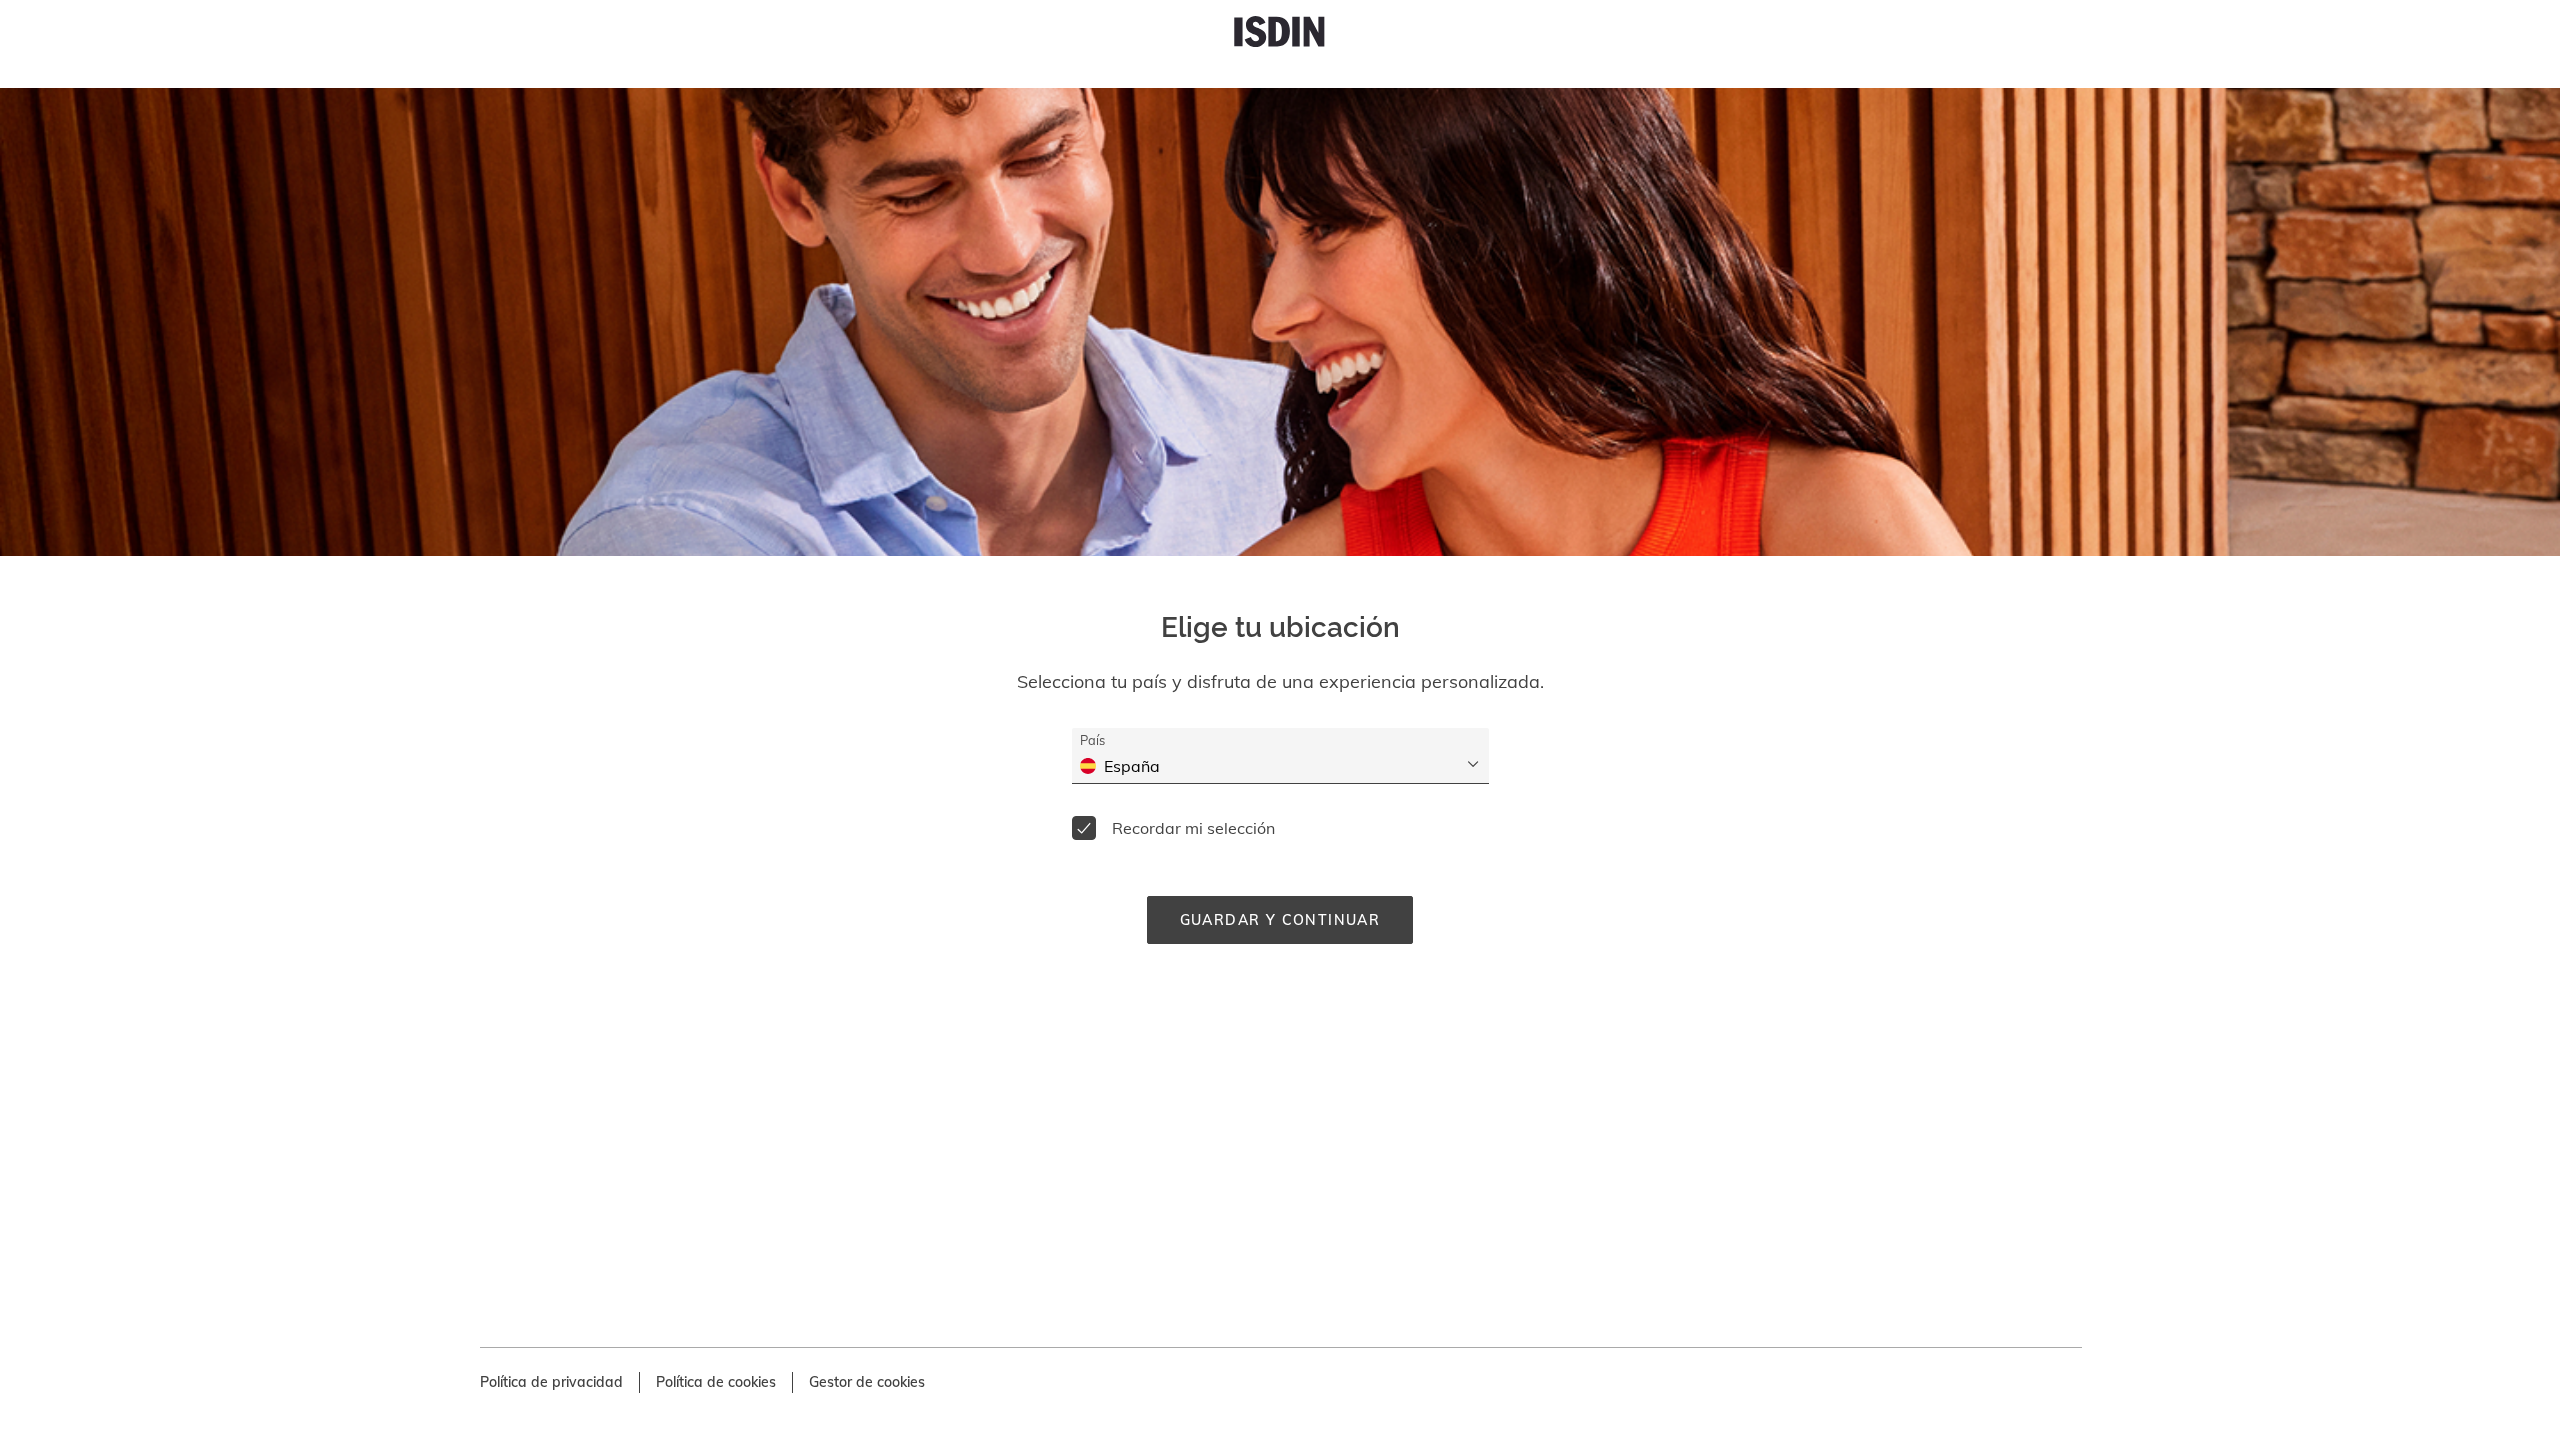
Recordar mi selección (1193, 828)
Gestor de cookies (867, 1382)
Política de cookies (716, 1382)
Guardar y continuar (1280, 920)
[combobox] (1292, 766)
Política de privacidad (551, 1382)
